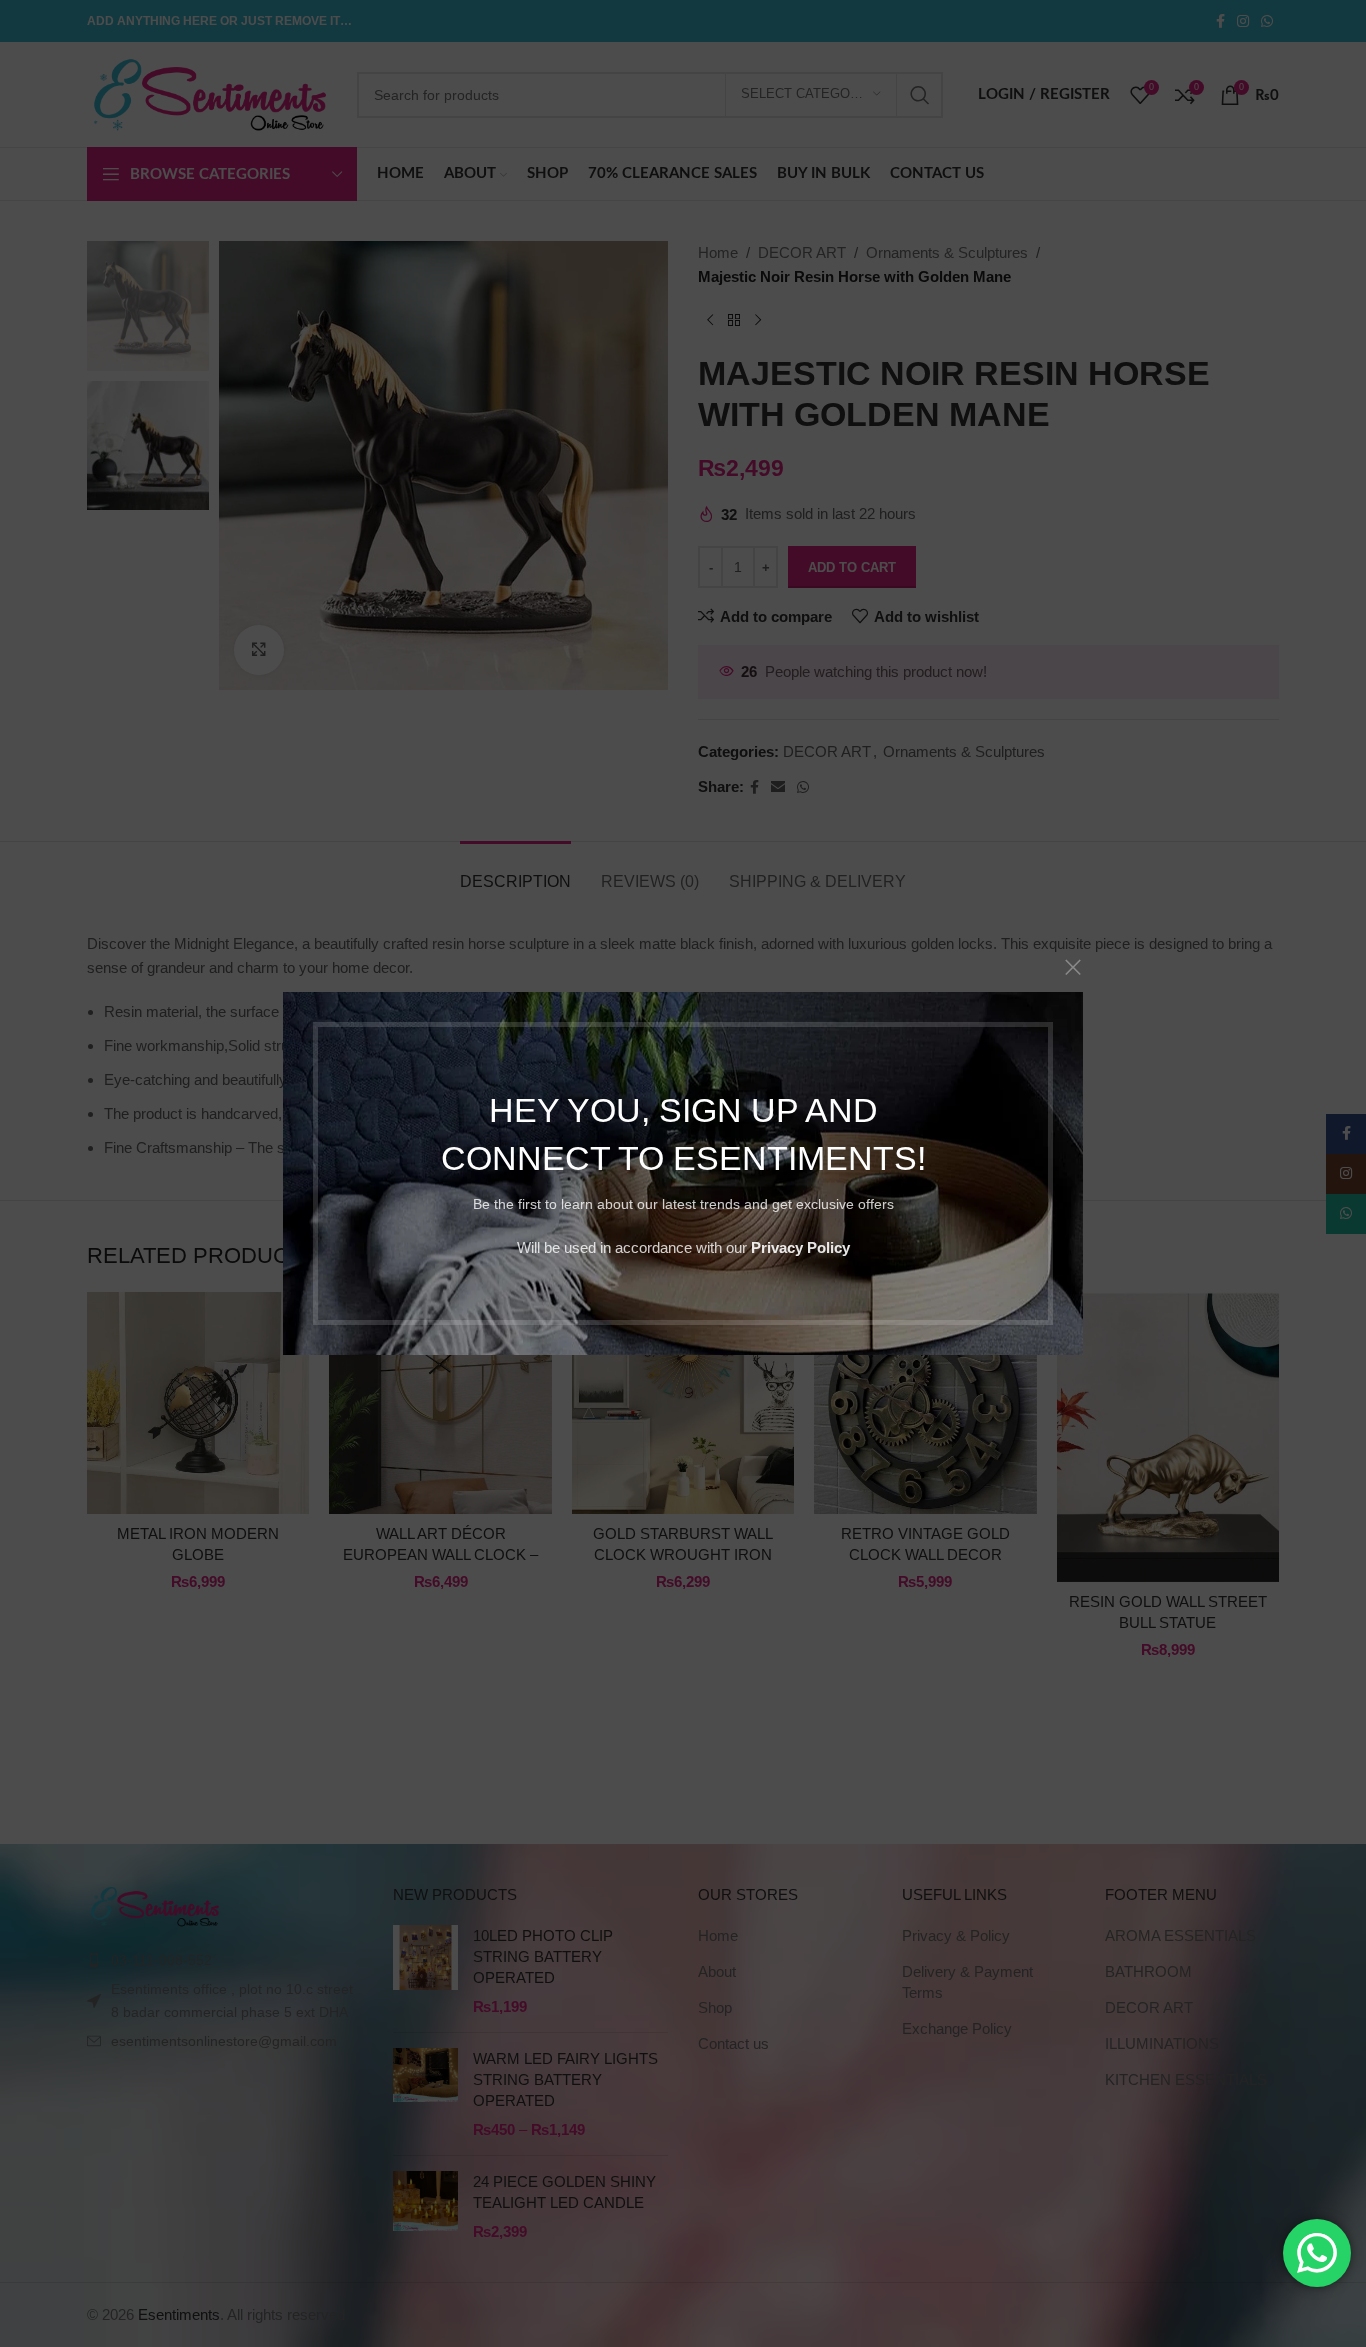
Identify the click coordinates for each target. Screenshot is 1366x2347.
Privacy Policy (800, 1247)
